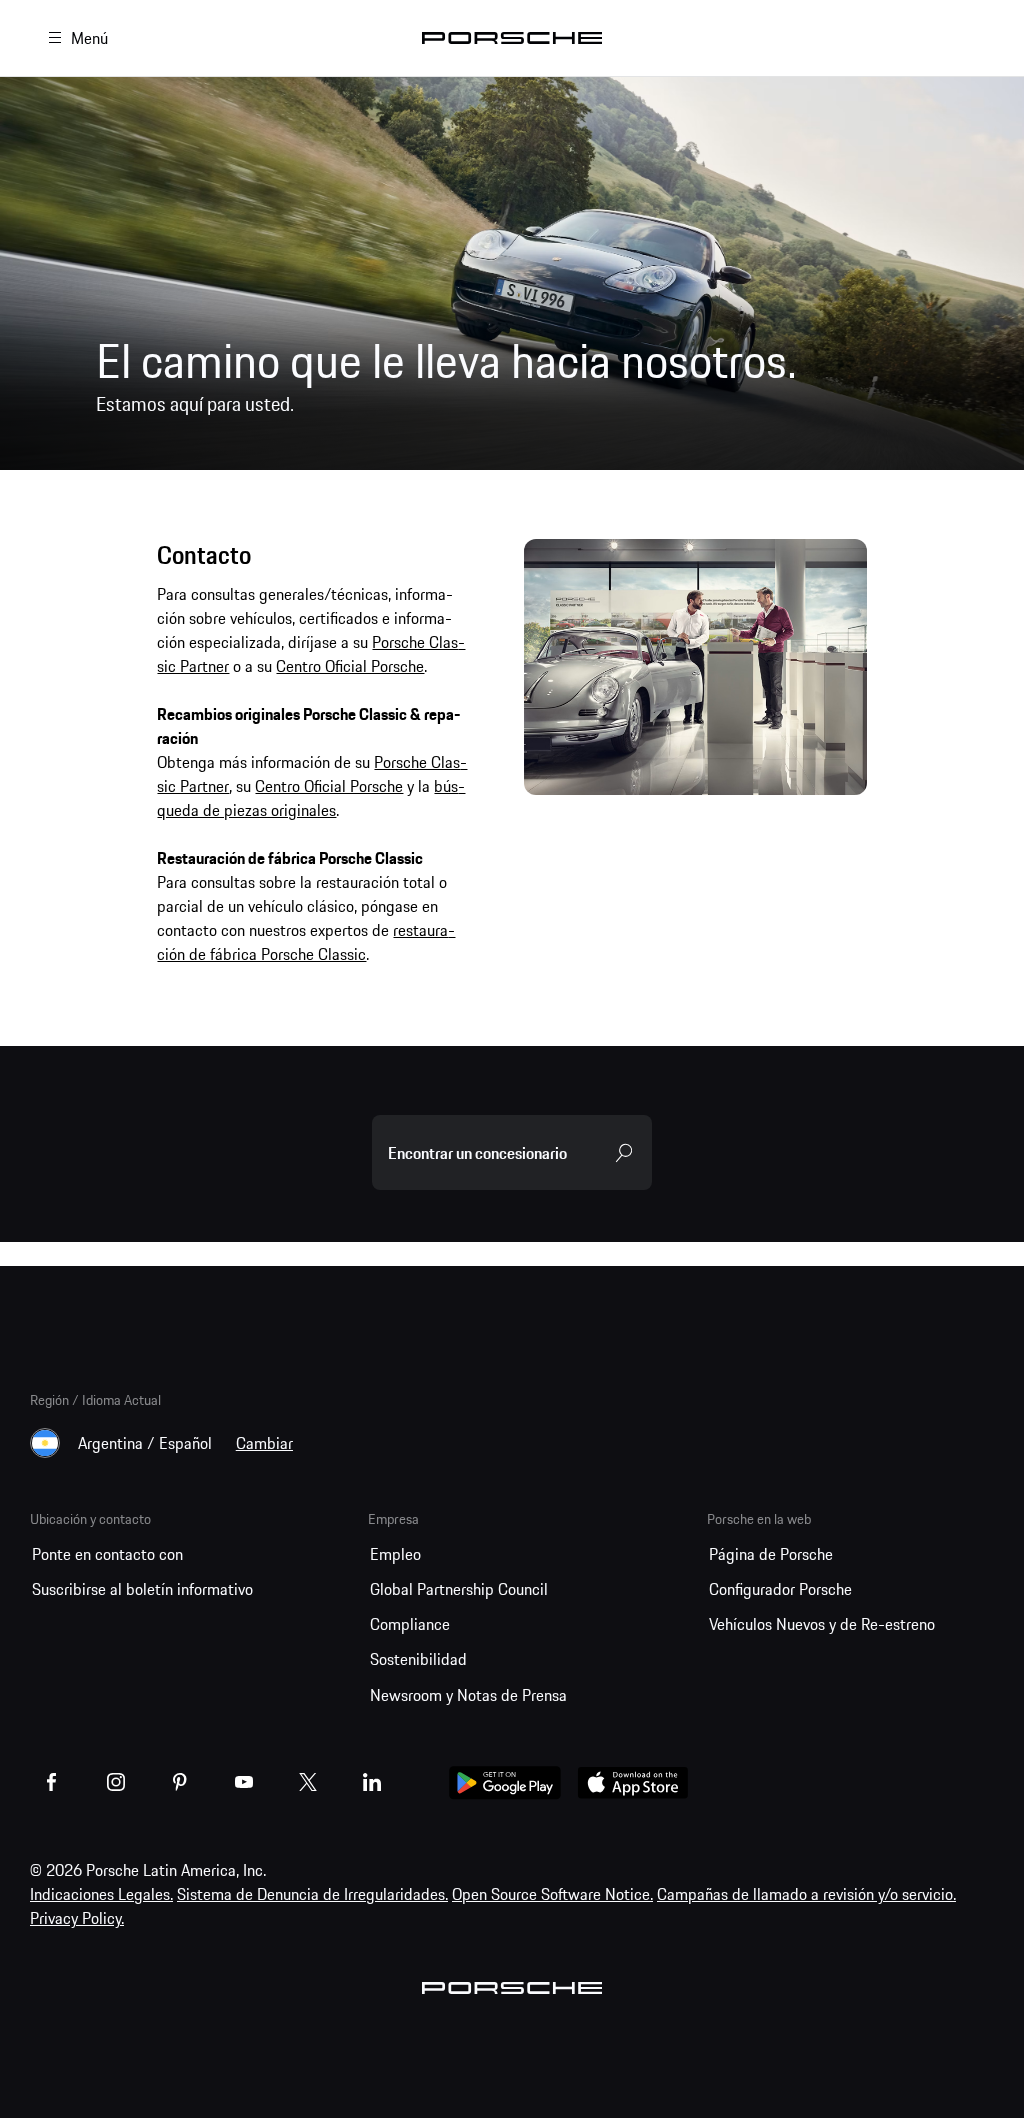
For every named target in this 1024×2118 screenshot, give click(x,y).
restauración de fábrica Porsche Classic (306, 942)
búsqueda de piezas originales (311, 798)
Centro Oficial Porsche (350, 666)
